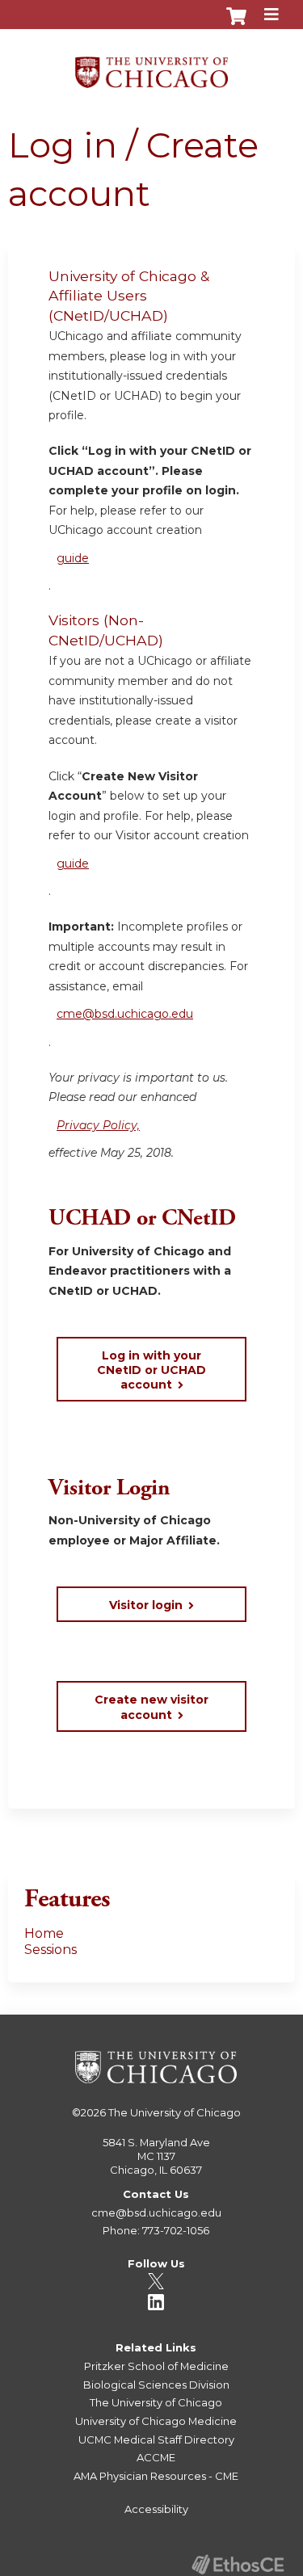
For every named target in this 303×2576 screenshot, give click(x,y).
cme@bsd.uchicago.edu (125, 1014)
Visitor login (146, 1605)
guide (73, 558)
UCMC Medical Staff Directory (156, 2439)
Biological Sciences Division (156, 2385)
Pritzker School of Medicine (156, 2366)
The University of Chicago (175, 2112)
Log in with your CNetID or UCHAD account (151, 1370)
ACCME (156, 2457)
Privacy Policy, (98, 1125)
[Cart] (236, 24)
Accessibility (156, 2509)
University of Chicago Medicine (156, 2421)
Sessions (50, 1950)
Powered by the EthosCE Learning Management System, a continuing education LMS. (238, 2564)
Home (44, 1933)
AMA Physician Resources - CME (156, 2476)
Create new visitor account (151, 1707)
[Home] (151, 67)
